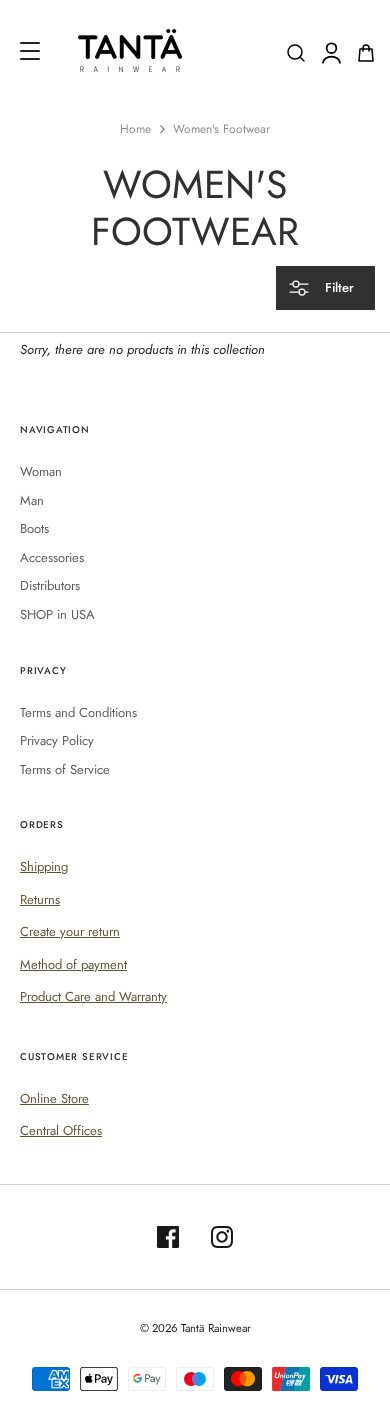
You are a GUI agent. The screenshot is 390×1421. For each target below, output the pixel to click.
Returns (40, 899)
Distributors (50, 585)
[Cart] (366, 53)
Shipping (44, 866)
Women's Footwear (221, 129)
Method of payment (73, 964)
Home (135, 129)
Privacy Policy (57, 740)
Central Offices (61, 1130)
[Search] (296, 53)
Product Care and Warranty (93, 996)
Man (32, 500)
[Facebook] (168, 1237)
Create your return (70, 931)
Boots (34, 528)
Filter (337, 287)
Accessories (52, 557)
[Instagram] (222, 1237)
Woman (41, 471)
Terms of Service (65, 769)
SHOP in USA (57, 614)
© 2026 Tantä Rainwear (195, 1328)
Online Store (54, 1098)
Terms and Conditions (78, 712)
